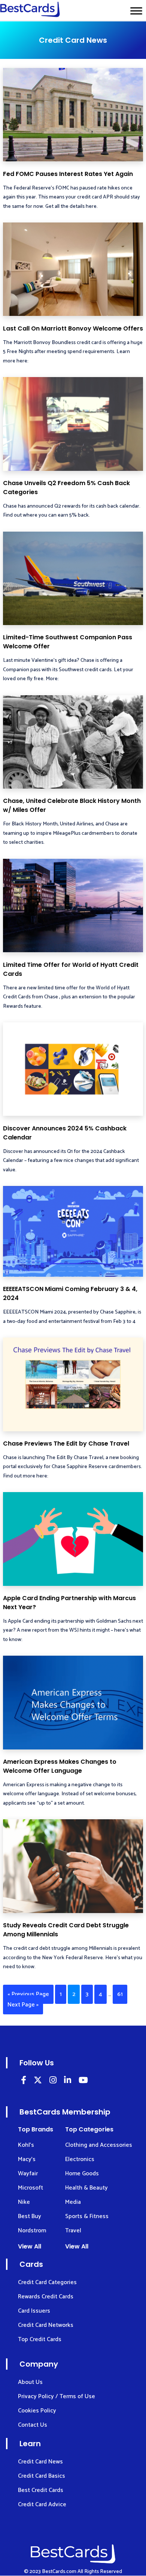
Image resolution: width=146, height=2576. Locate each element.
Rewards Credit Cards (46, 2297)
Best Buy (30, 2216)
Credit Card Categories (47, 2282)
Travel (73, 2231)
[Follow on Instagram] (53, 2081)
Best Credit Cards (41, 2490)
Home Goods (82, 2174)
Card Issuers (34, 2311)
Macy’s (27, 2159)
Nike (24, 2202)
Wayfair (28, 2174)
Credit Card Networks (46, 2325)
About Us (30, 2382)
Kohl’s (26, 2145)
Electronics (80, 2159)
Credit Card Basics (42, 2476)
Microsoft (31, 2188)
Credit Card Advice (42, 2505)
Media (73, 2202)
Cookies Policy (37, 2411)
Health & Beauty (86, 2188)
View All (30, 2246)
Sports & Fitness (87, 2216)
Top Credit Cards (40, 2339)
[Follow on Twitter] (38, 2081)
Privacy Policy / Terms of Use (57, 2396)
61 (120, 1994)
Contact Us (33, 2425)
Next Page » (23, 2005)
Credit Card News (40, 2462)
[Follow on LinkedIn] (24, 2081)
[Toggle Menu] (136, 11)
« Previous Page (28, 1994)
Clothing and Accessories (99, 2145)
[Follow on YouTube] (83, 2081)
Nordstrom (32, 2231)
